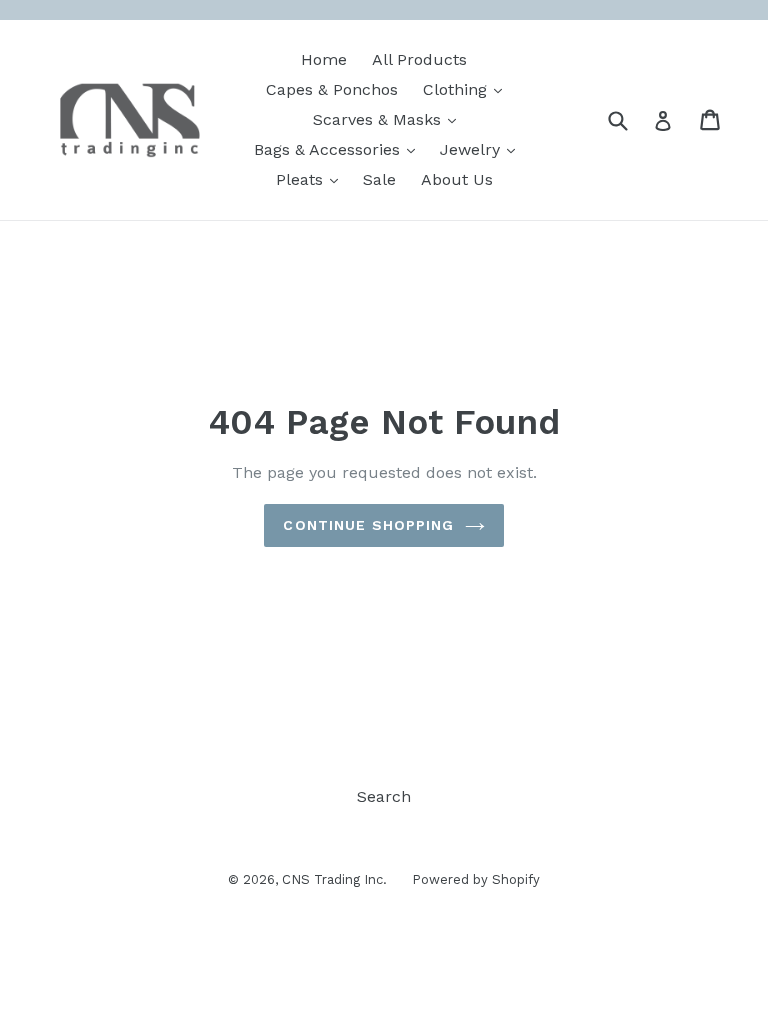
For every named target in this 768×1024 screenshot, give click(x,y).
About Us (457, 179)
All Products (419, 59)
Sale (379, 179)
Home (324, 59)
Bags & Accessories (339, 149)
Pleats (312, 179)
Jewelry (482, 149)
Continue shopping (368, 525)
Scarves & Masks (389, 119)
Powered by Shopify (476, 879)
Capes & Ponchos (332, 89)
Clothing (467, 89)
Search (384, 796)
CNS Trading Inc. (334, 879)
